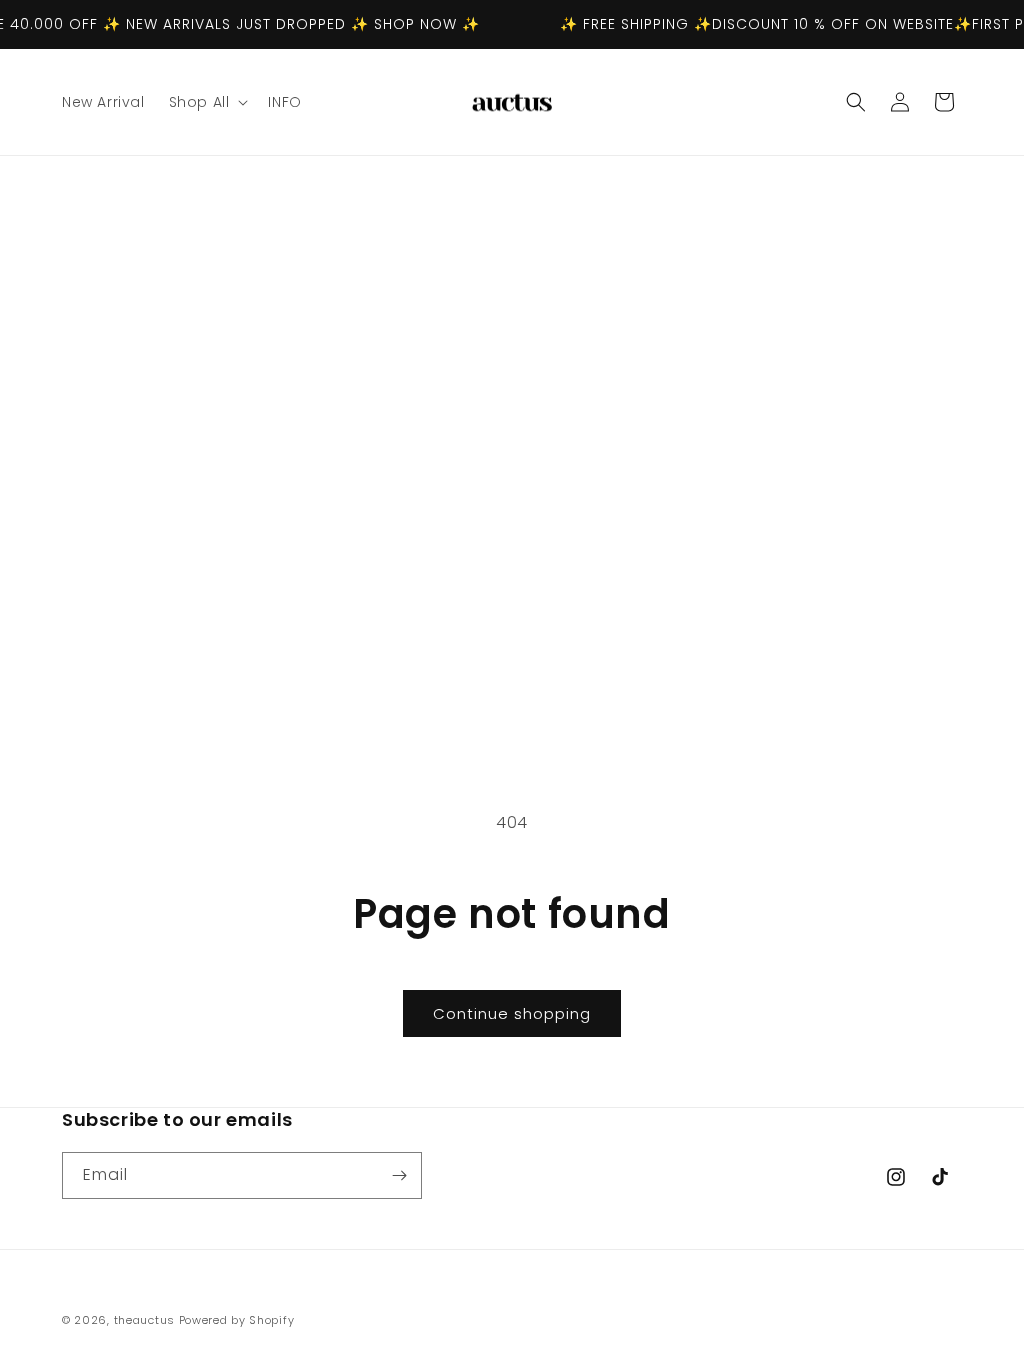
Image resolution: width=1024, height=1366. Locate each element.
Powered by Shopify (237, 1320)
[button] (207, 102)
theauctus (144, 1320)
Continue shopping (512, 1013)
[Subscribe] (399, 1175)
